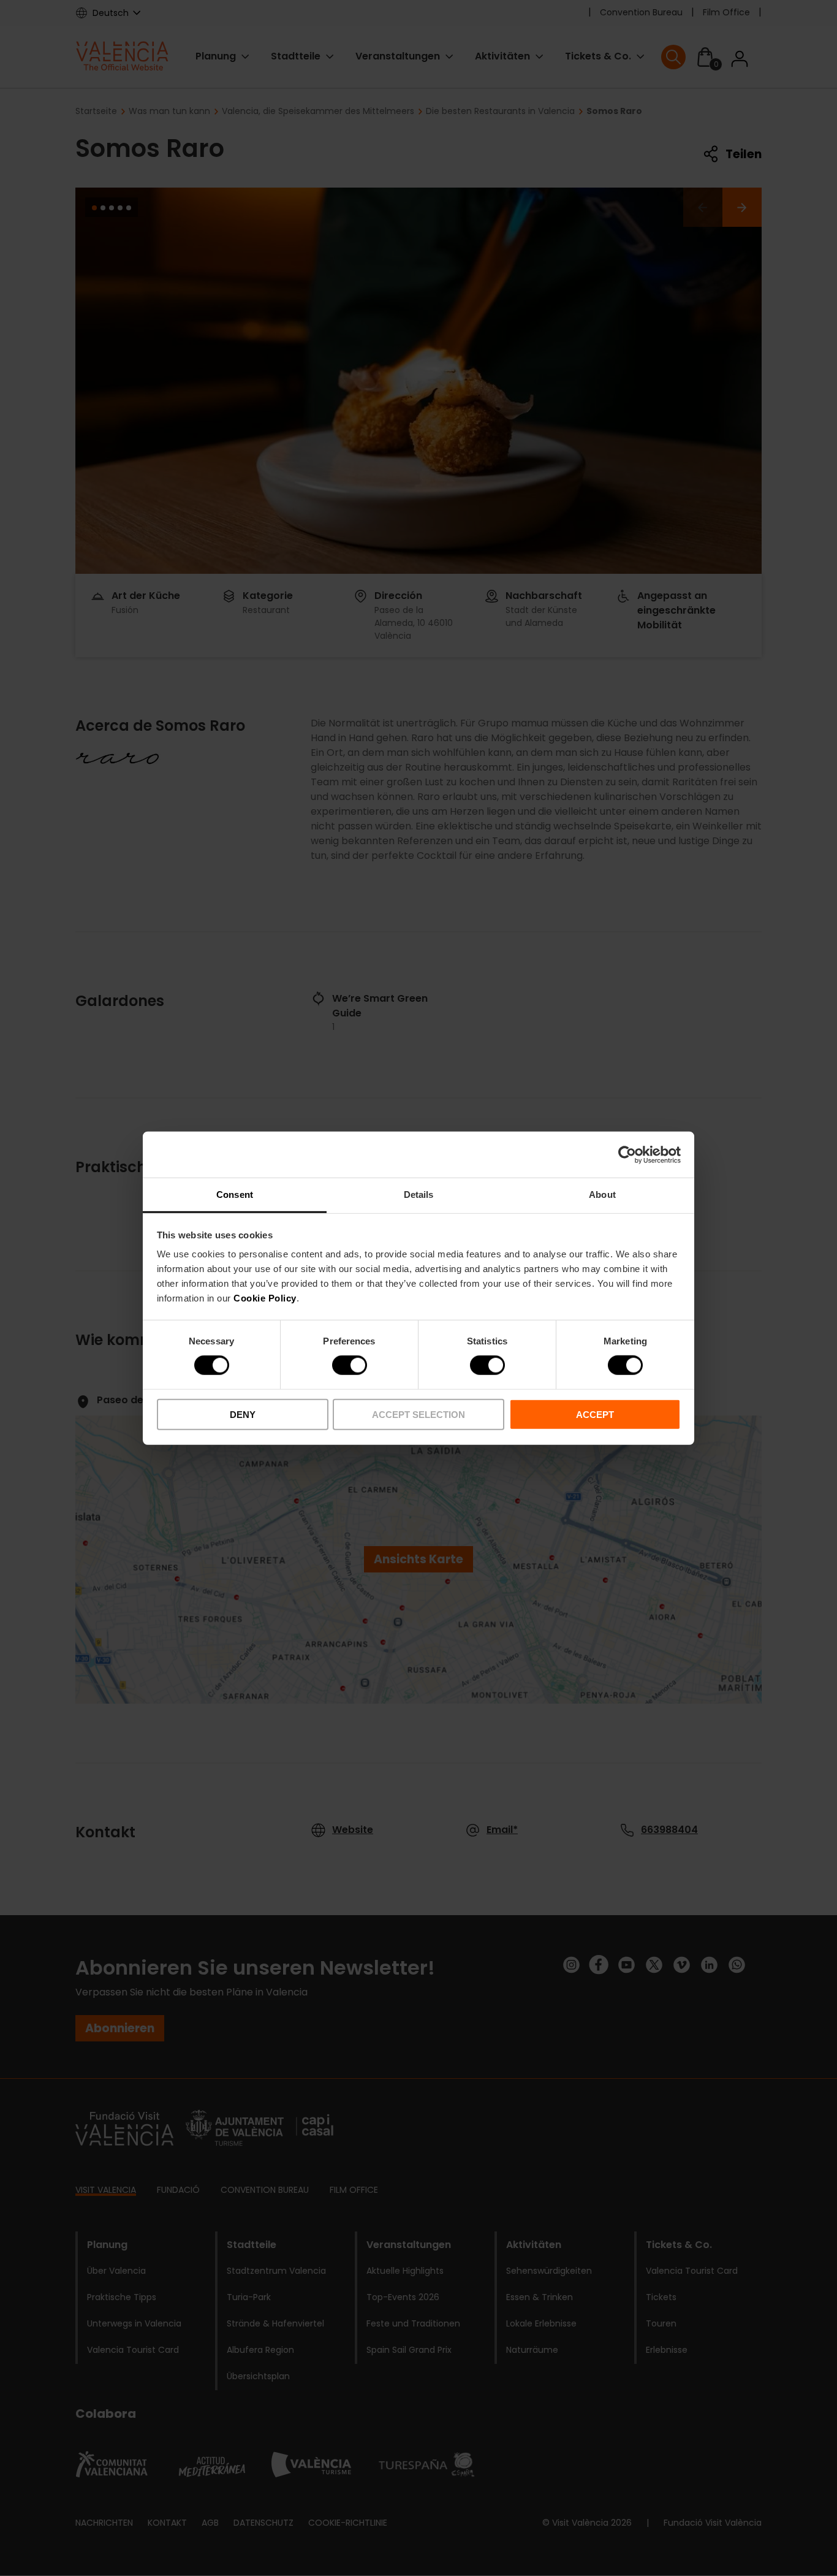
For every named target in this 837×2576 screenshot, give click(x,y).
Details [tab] (419, 1195)
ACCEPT (595, 1415)
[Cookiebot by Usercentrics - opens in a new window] (627, 1154)
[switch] (350, 1365)
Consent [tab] (235, 1195)
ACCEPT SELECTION (418, 1415)
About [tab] (602, 1195)
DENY (243, 1415)
